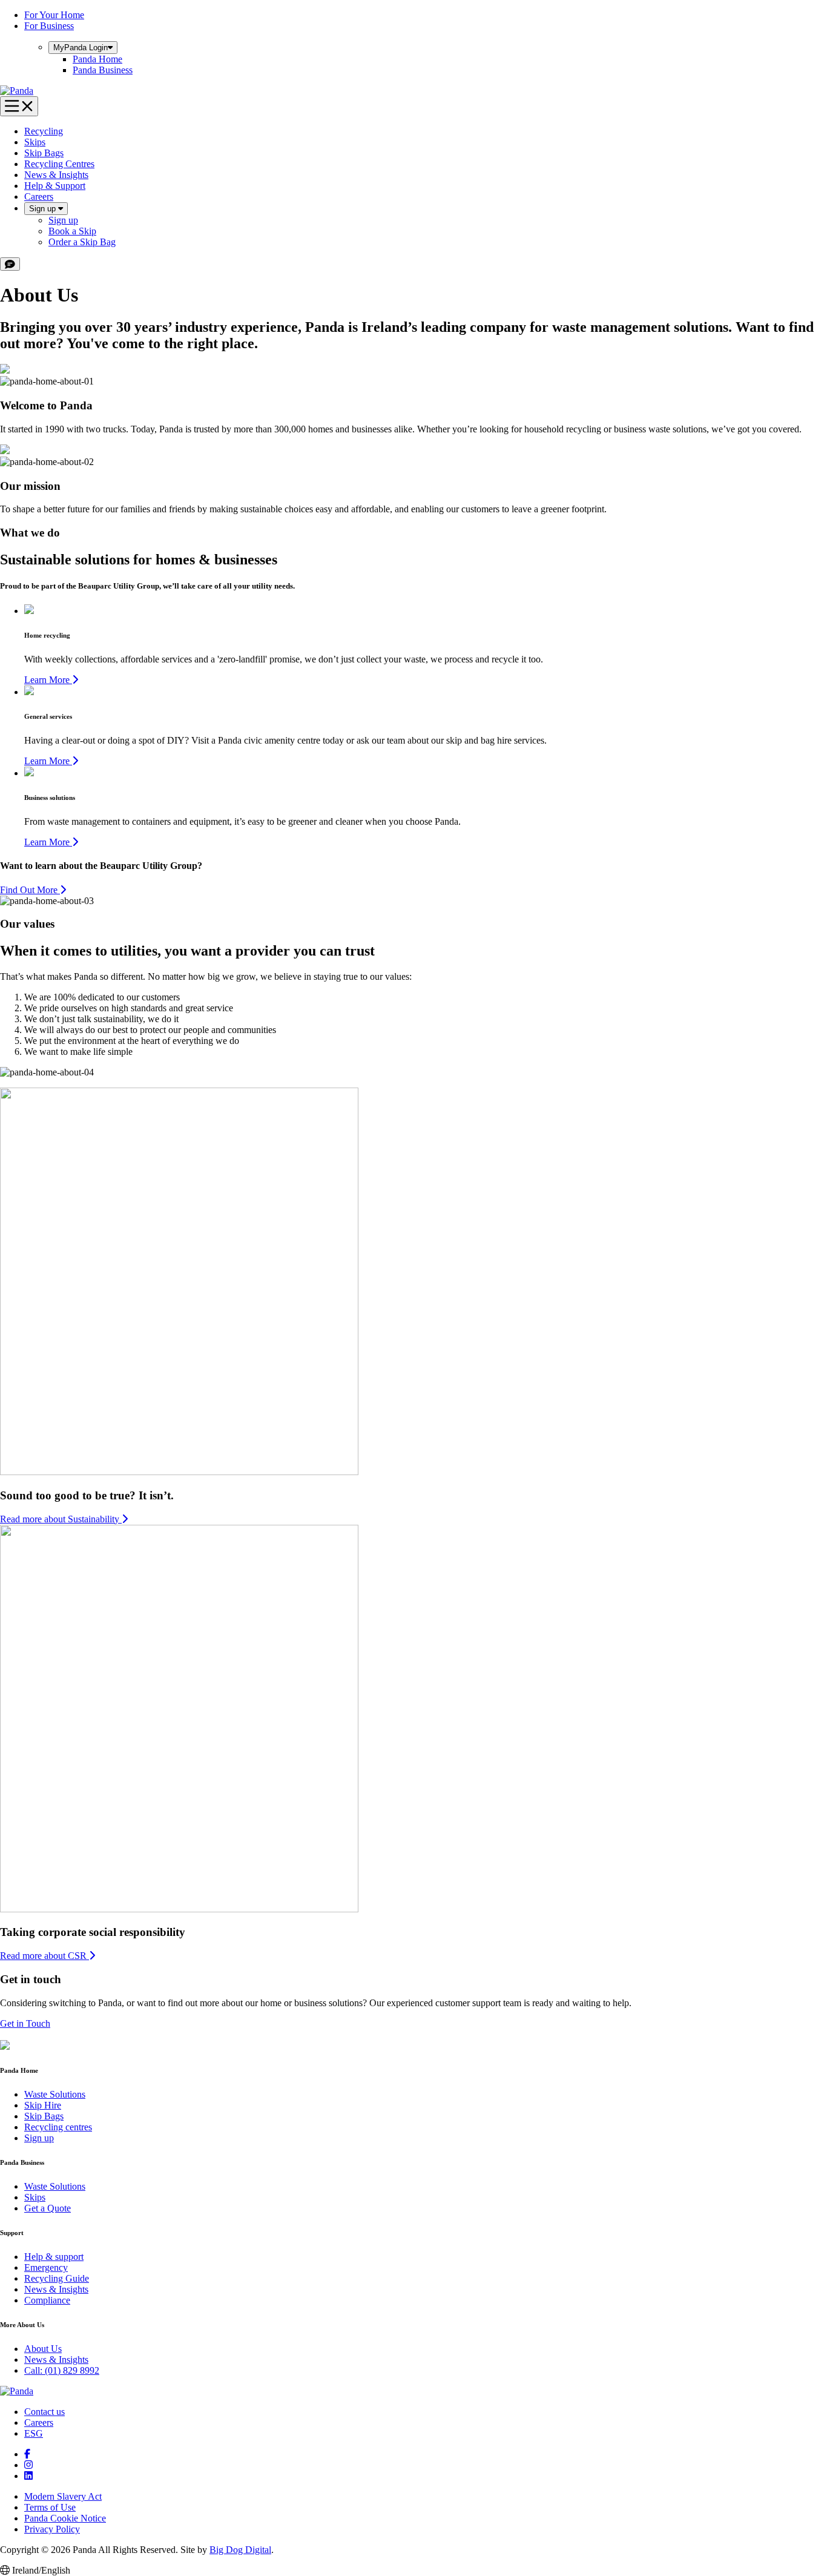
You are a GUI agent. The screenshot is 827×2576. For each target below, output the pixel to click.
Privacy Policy (52, 2529)
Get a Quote (48, 2208)
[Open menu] (19, 106)
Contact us (44, 2412)
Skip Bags (44, 153)
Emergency (46, 2267)
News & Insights (56, 175)
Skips (35, 142)
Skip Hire (43, 2105)
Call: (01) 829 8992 (62, 2370)
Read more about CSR (44, 1956)
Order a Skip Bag (82, 242)
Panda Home (97, 59)
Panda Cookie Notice (65, 2518)
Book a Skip (72, 231)
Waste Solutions (55, 2094)
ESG (34, 2433)
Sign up (44, 209)
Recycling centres (58, 2127)
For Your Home (54, 15)
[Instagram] (28, 2465)
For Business (49, 26)
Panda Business (103, 70)
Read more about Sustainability (61, 1519)
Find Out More (30, 890)
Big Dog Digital (240, 2550)
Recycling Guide (57, 2278)
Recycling (44, 131)
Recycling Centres (59, 164)
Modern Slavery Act (63, 2496)
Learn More (48, 680)
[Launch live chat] (10, 264)
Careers (39, 197)
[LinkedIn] (28, 2476)
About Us (43, 2349)
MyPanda (81, 48)
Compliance (47, 2300)
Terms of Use (50, 2507)
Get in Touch (25, 2023)
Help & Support (55, 186)
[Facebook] (27, 2454)
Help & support (54, 2257)
